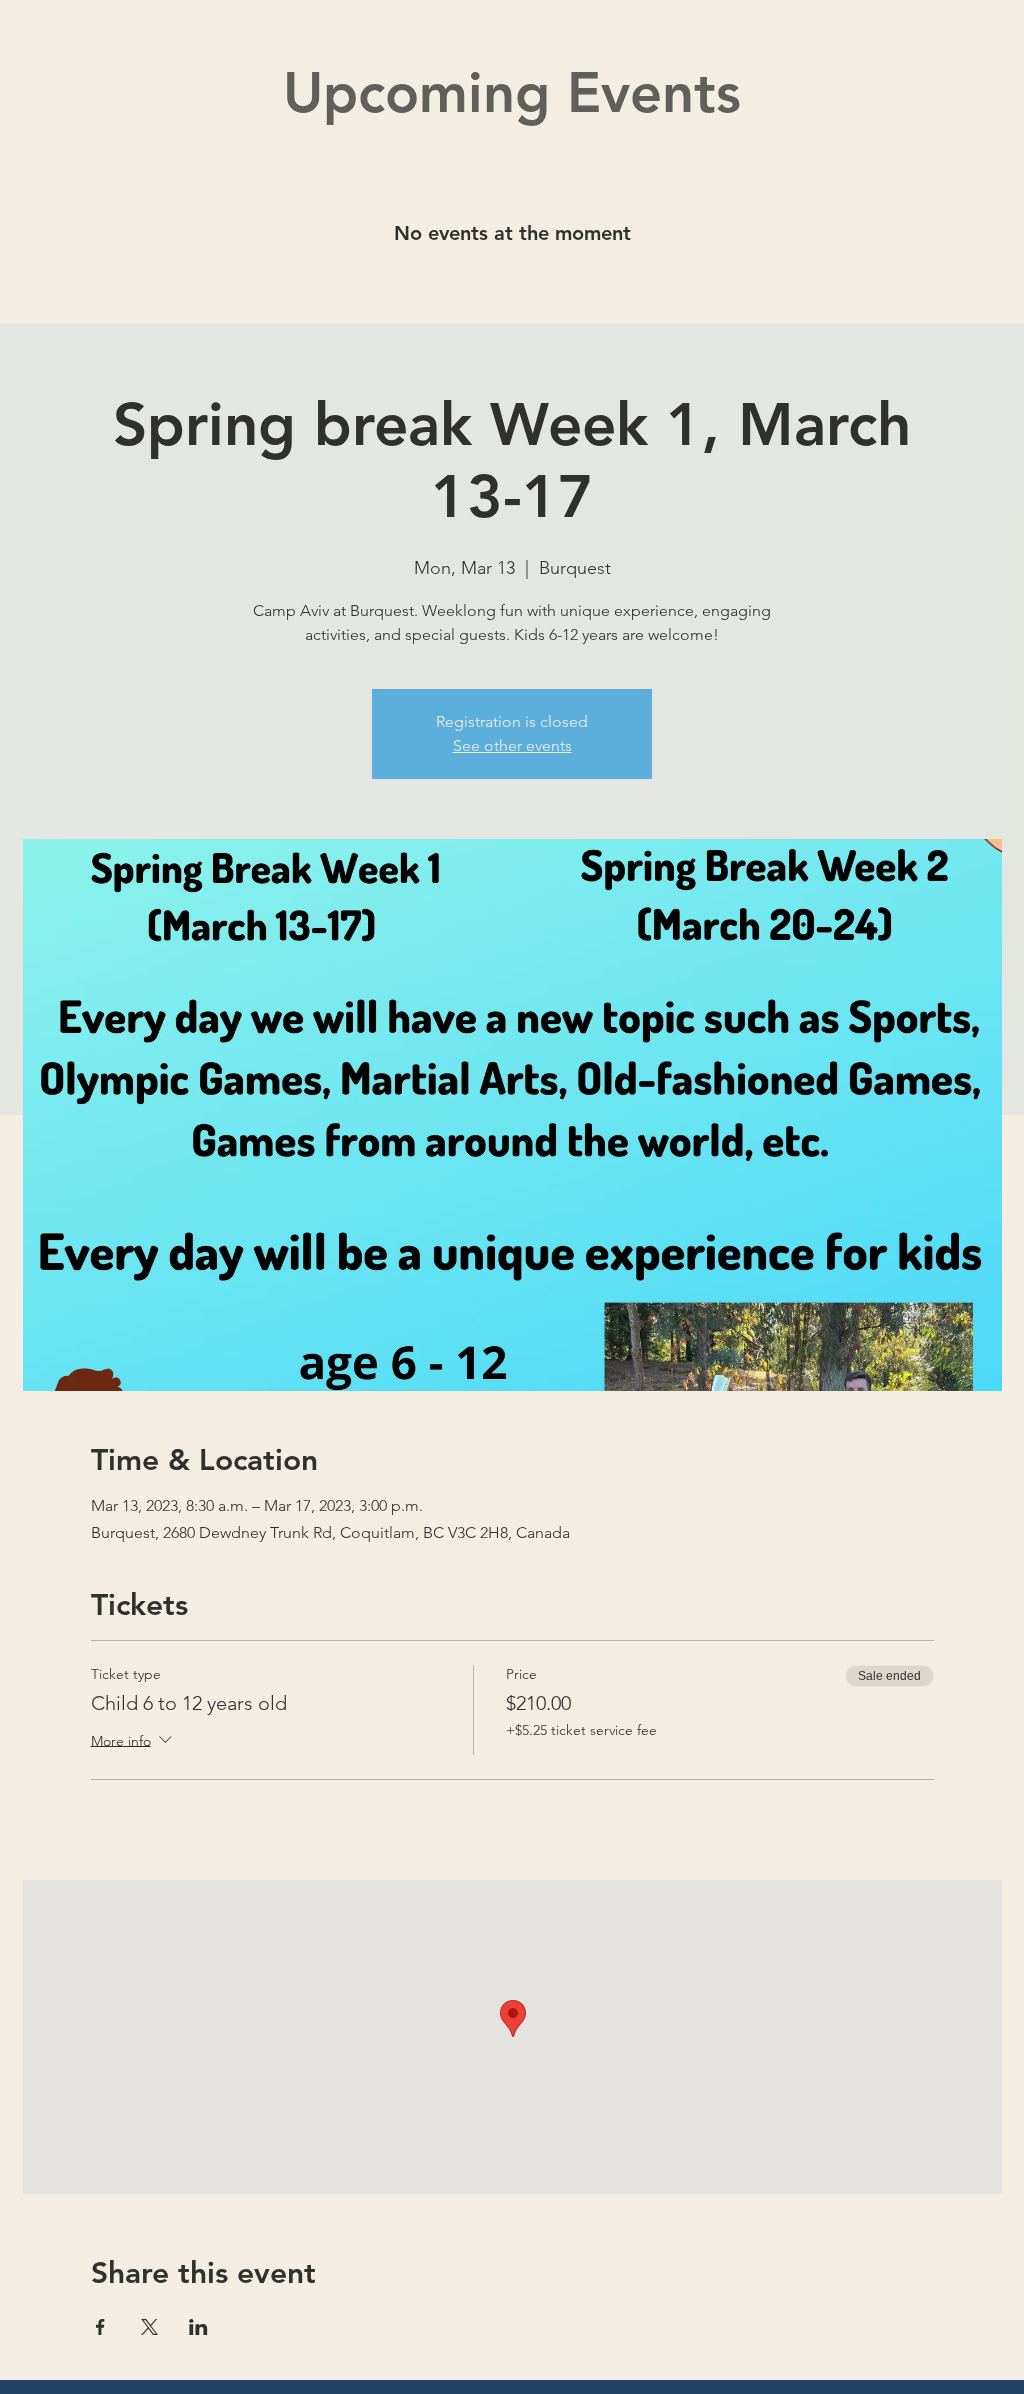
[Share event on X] (149, 2327)
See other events (512, 745)
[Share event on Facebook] (100, 2327)
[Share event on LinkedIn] (198, 2327)
